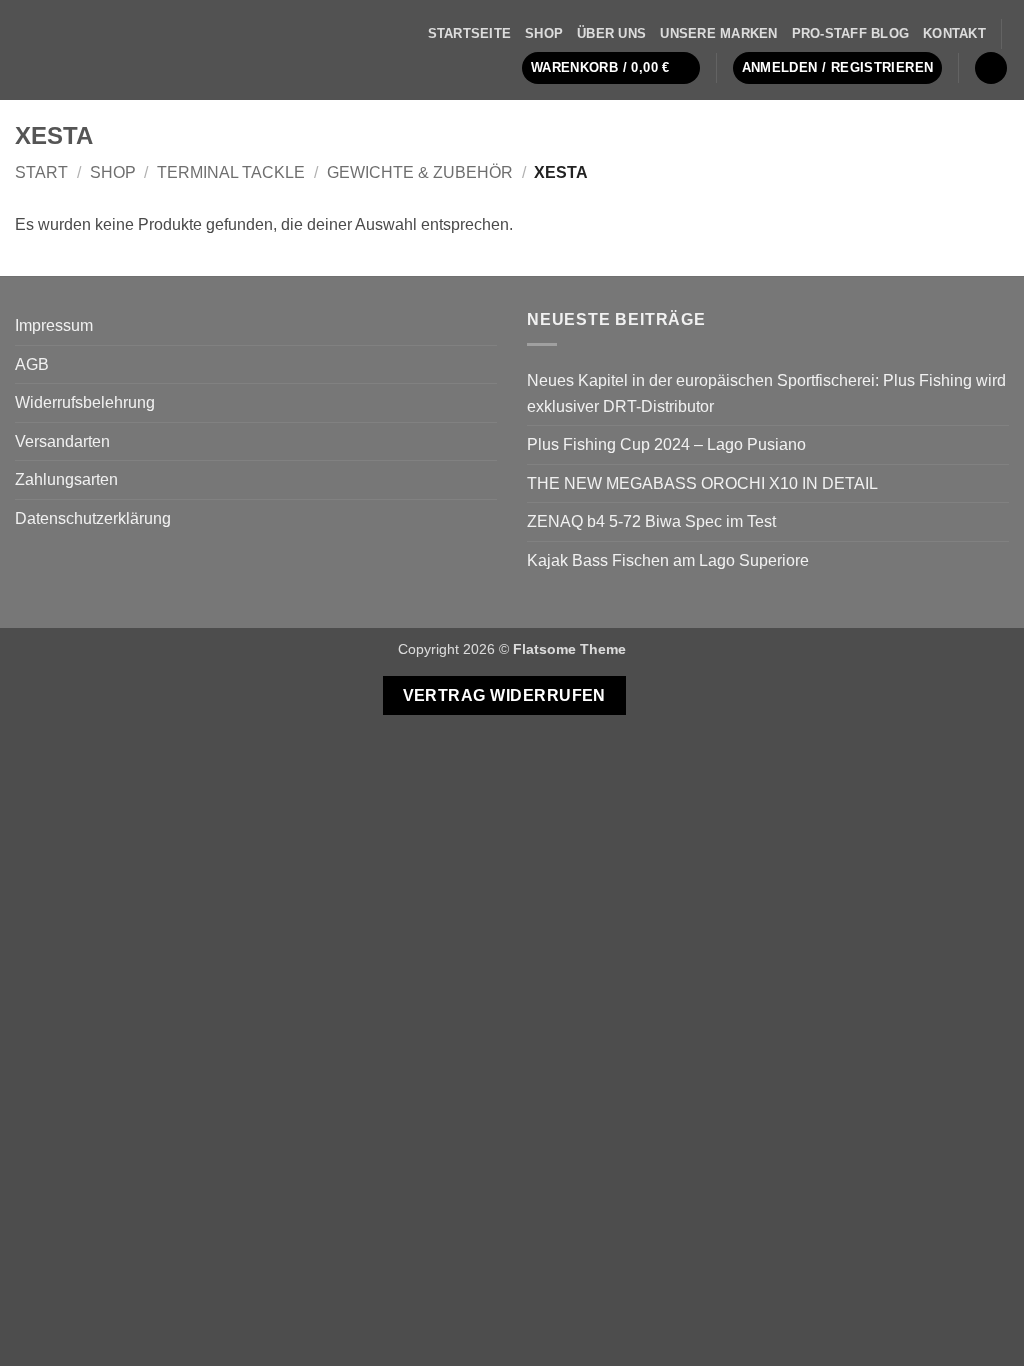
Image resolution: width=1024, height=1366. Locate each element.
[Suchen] (991, 68)
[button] (611, 68)
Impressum (54, 325)
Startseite (470, 33)
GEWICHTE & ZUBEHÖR (420, 172)
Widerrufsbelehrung (85, 402)
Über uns (611, 33)
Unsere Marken (718, 33)
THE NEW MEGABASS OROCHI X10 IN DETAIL (702, 483)
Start (41, 172)
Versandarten (62, 441)
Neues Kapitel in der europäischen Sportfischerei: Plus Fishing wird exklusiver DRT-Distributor (766, 393)
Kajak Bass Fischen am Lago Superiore (668, 560)
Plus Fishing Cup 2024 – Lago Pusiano (666, 444)
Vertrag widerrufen (504, 695)
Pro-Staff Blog (851, 33)
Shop (544, 33)
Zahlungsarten (66, 479)
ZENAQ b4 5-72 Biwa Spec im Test (651, 521)
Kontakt (954, 33)
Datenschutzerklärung (93, 518)
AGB (32, 364)
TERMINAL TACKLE (231, 172)
